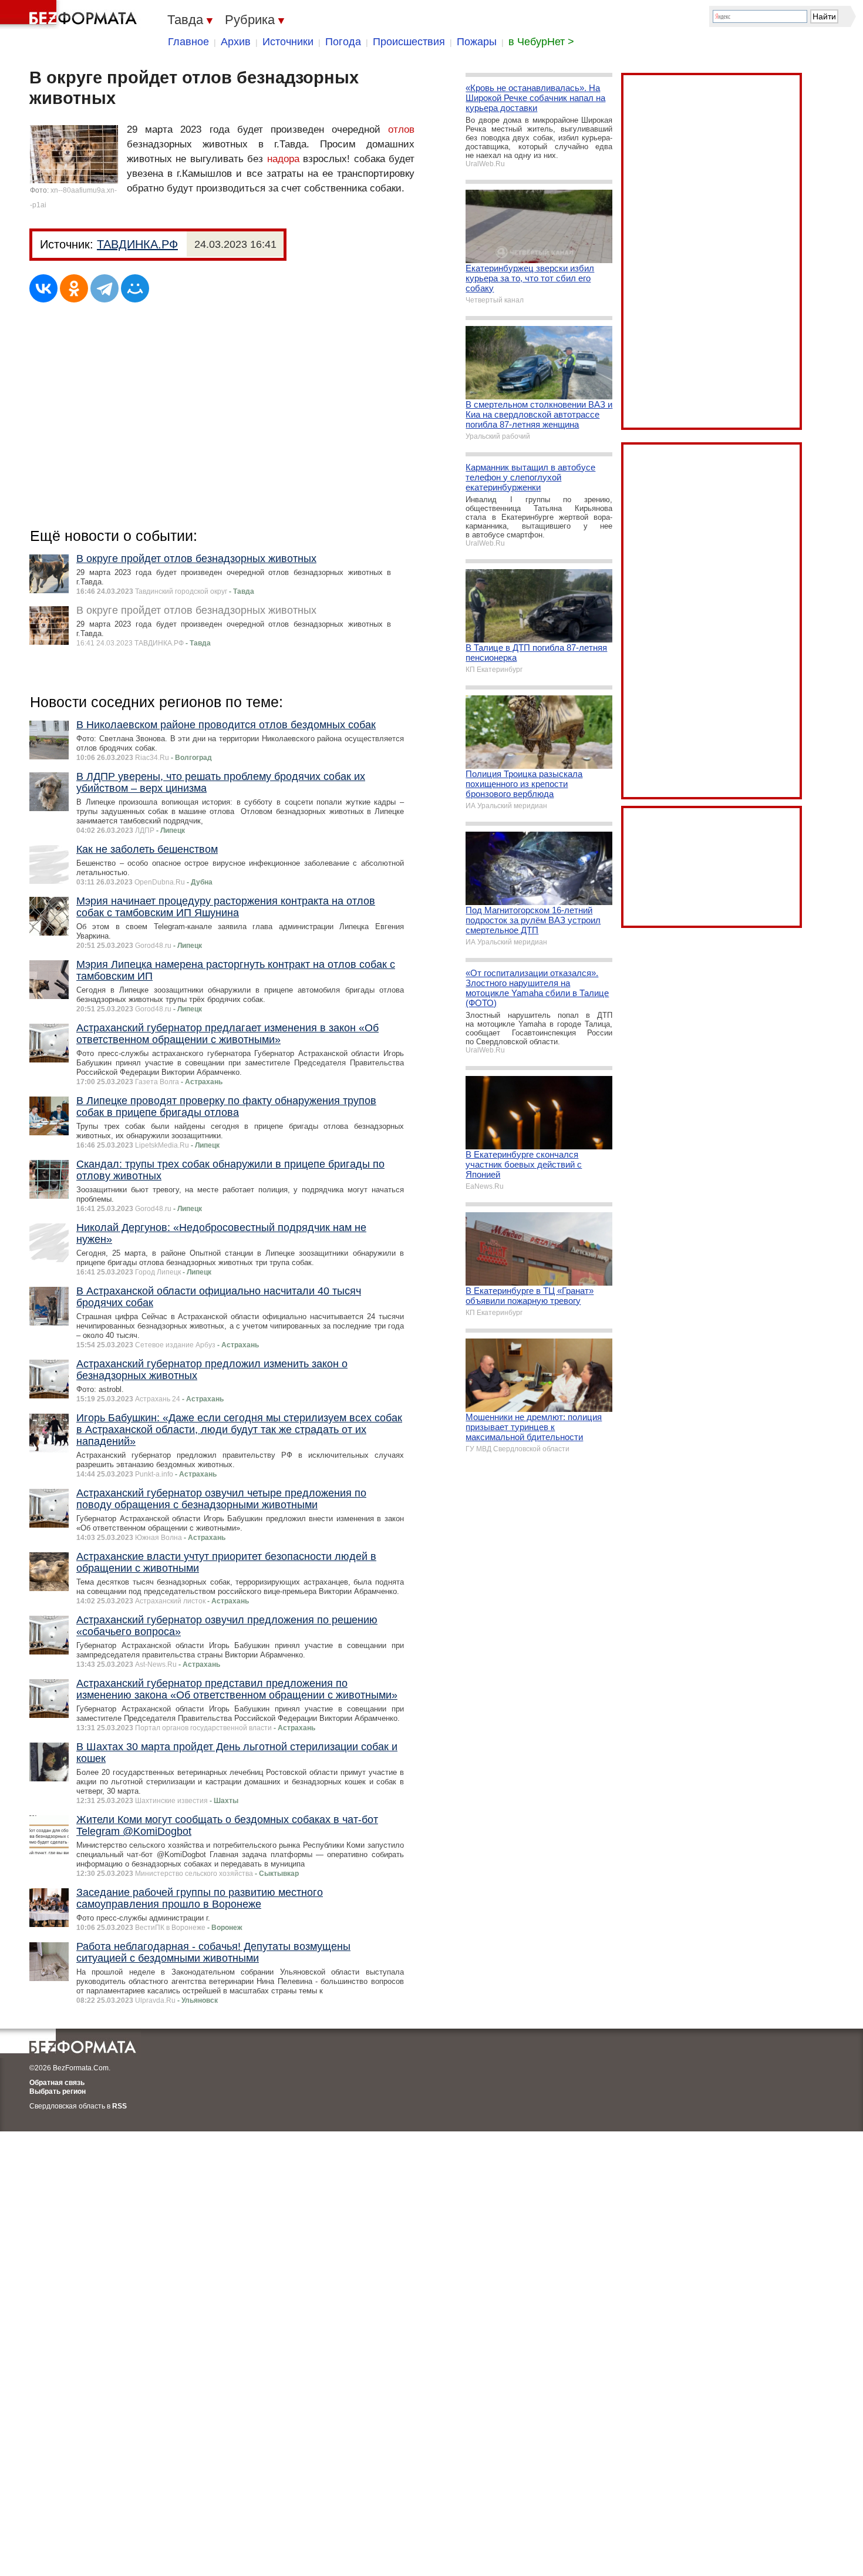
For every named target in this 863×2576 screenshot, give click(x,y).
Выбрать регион (58, 2091)
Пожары (477, 42)
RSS (119, 2106)
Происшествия (409, 42)
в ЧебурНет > (541, 42)
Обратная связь (57, 2083)
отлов (401, 130)
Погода (343, 42)
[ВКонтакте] (43, 288)
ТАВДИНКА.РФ (137, 244)
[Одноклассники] (74, 288)
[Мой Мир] (135, 288)
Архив (236, 42)
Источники (288, 42)
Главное (188, 42)
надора (283, 159)
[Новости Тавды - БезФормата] (70, 15)
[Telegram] (104, 288)
